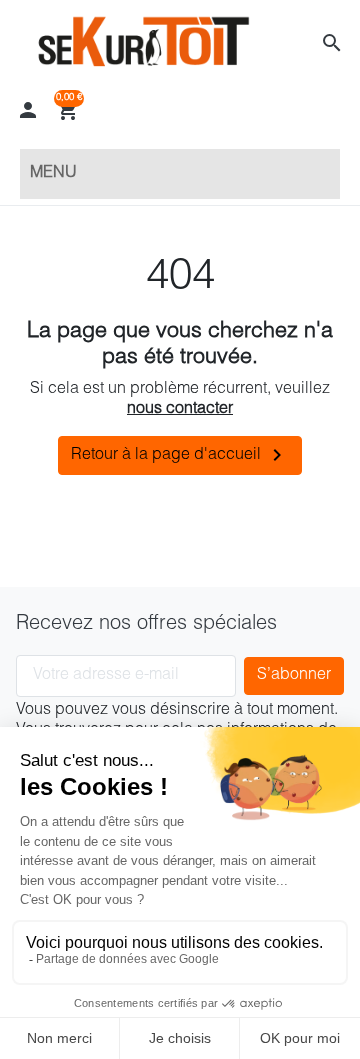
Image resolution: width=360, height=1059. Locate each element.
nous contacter (180, 410)
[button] (332, 43)
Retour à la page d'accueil (180, 455)
